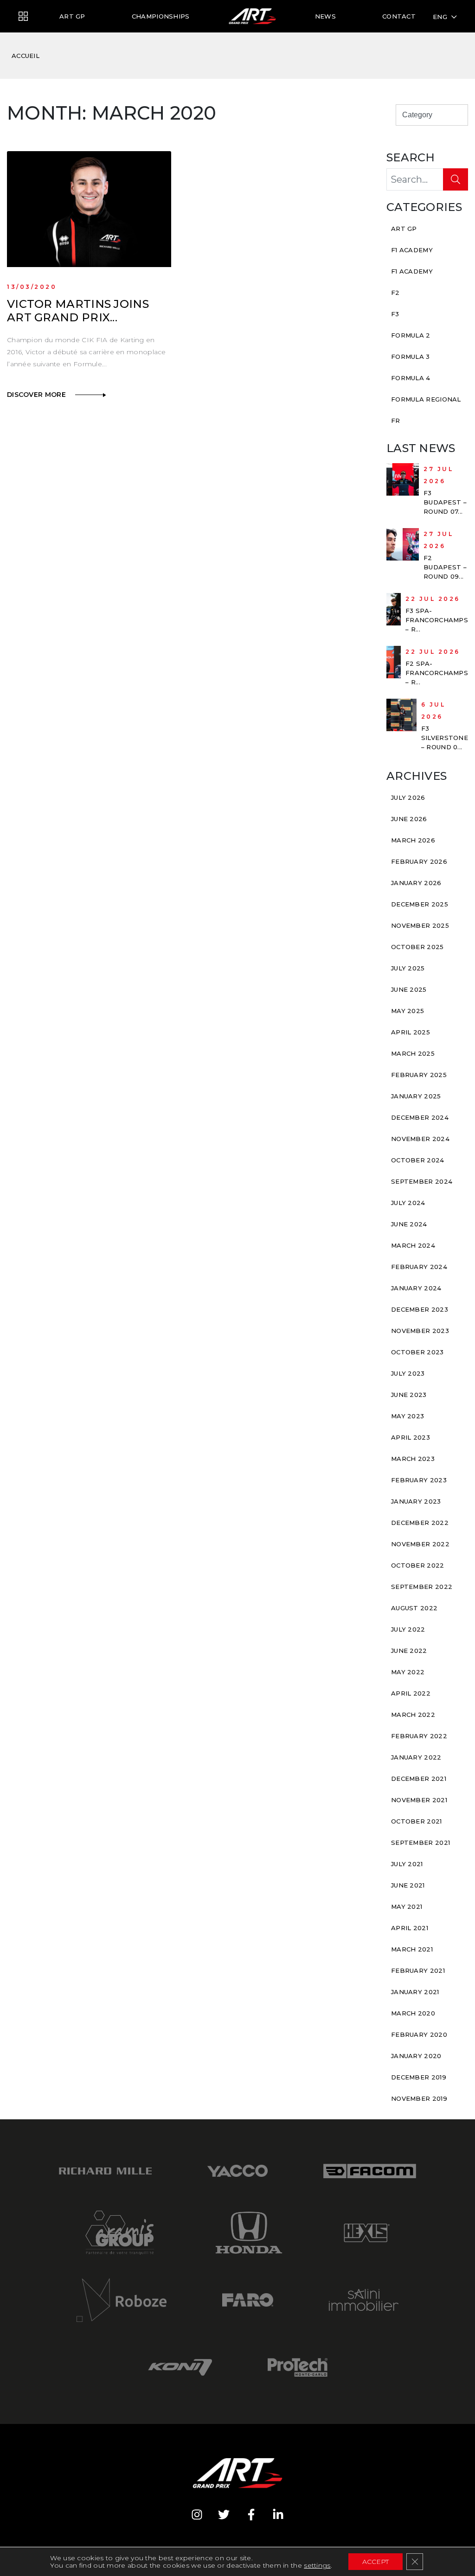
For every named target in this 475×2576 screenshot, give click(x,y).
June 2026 (409, 819)
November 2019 (419, 2098)
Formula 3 (411, 357)
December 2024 (420, 1117)
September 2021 (420, 1843)
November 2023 (420, 1331)
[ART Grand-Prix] (23, 17)
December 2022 (420, 1523)
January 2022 (416, 1757)
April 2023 (411, 1437)
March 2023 (413, 1459)
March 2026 (413, 840)
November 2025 (420, 925)
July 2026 (408, 797)
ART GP (72, 16)
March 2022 (413, 1715)
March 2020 (413, 2013)
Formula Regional (426, 399)
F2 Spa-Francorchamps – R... (437, 673)
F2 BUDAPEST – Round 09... (445, 567)
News (325, 16)
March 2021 (412, 1949)
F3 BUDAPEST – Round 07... (445, 502)
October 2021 (417, 1821)
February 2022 (419, 1736)
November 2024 (420, 1139)
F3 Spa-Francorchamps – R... (437, 620)
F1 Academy (412, 250)
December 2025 (420, 904)
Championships (161, 16)
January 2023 (416, 1501)
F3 (395, 314)
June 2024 (409, 1224)
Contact (399, 16)
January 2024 (416, 1288)
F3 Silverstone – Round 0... (445, 738)
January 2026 (416, 883)
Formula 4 (411, 378)
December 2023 (420, 1309)
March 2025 (413, 1053)
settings (317, 2565)
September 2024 (422, 1181)
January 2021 (415, 1992)
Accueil (26, 56)
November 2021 (419, 1800)
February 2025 (419, 1075)
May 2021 (407, 1906)
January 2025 (416, 1096)
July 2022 (408, 1629)
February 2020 (419, 2034)
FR (396, 421)
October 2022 (418, 1565)
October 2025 (417, 947)
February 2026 (419, 861)
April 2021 (410, 1928)
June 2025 (409, 989)
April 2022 (411, 1693)
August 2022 (414, 1608)
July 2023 (408, 1373)
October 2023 (417, 1352)
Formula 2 (411, 335)
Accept (376, 2562)
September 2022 (422, 1587)
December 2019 (419, 2077)
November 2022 (420, 1544)
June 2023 (409, 1395)
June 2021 (408, 1885)
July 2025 (408, 968)
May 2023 (408, 1416)
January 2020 (416, 2056)
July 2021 (407, 1864)
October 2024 (418, 1160)
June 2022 (409, 1651)
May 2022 (408, 1672)
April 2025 (411, 1032)
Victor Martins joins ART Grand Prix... (78, 311)
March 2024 (413, 1245)
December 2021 (419, 1779)
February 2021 (418, 1970)
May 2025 (408, 1011)
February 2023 (419, 1480)
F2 (395, 293)
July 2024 (408, 1203)
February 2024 (419, 1267)
